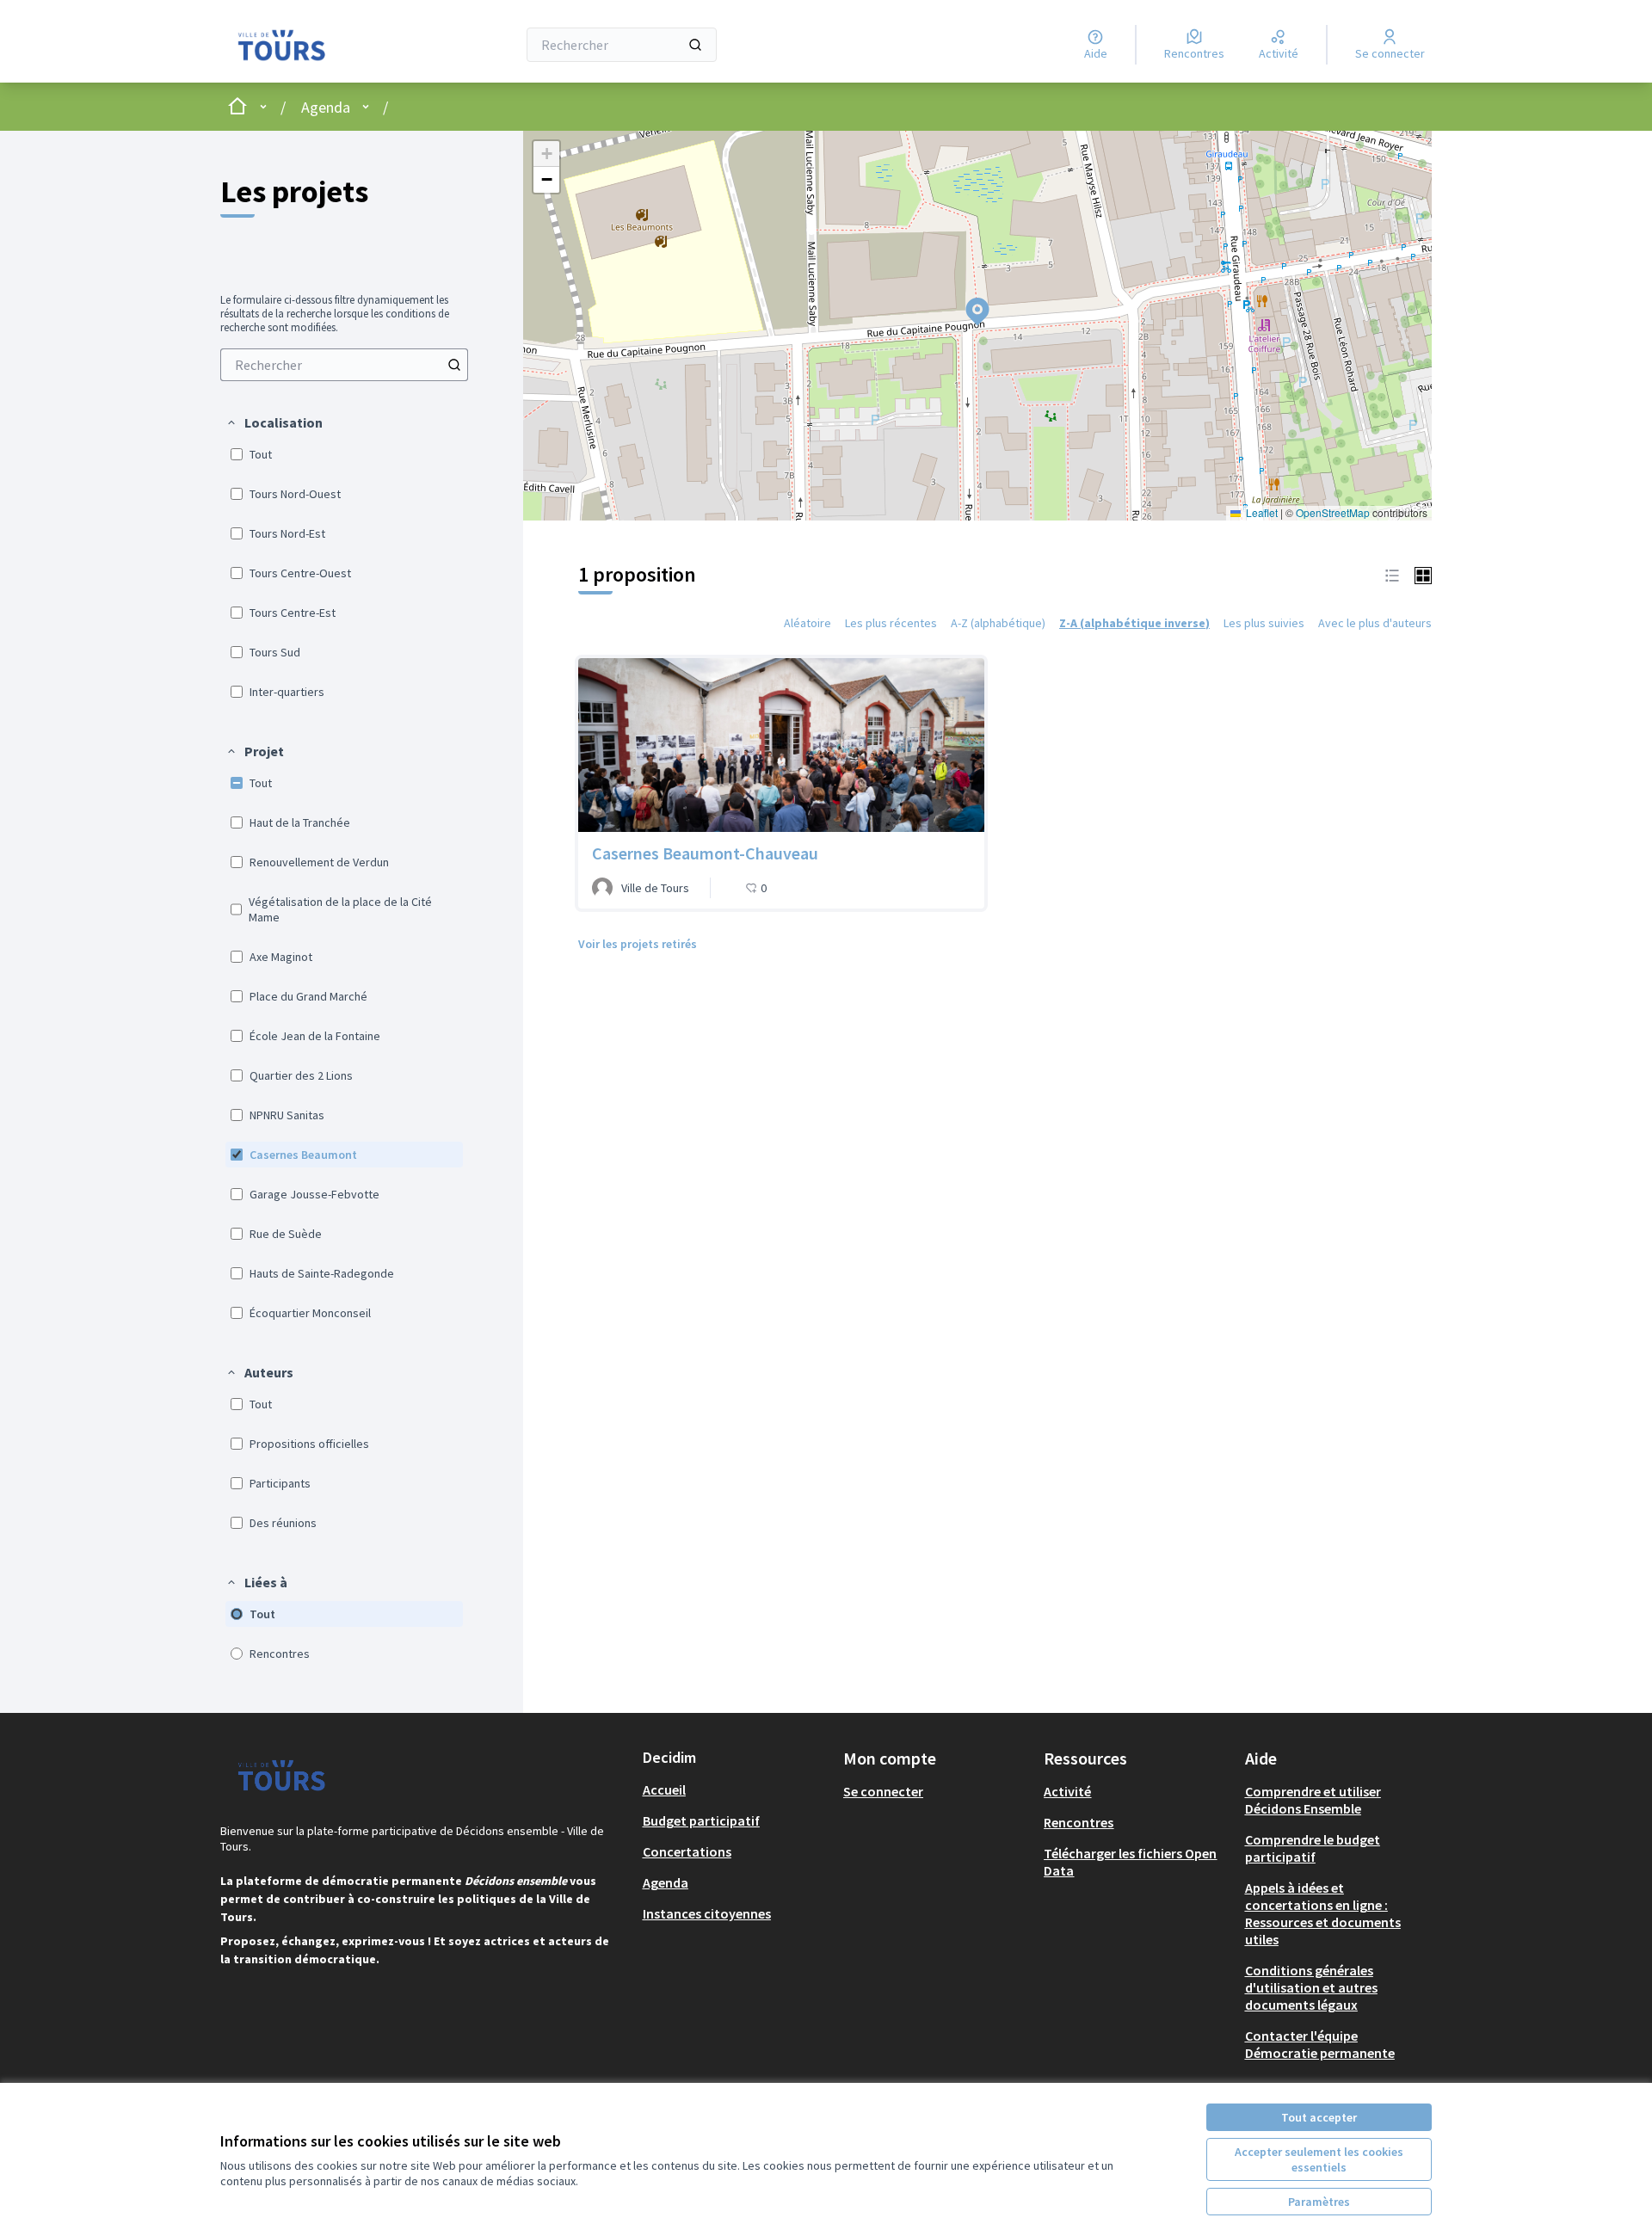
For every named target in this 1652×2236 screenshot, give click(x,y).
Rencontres (1079, 1822)
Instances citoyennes (707, 1913)
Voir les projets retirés (638, 944)
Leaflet (1261, 512)
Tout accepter (1319, 2117)
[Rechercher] (695, 45)
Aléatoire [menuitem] (808, 623)
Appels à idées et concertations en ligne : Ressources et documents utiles (1323, 1913)
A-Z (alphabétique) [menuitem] (998, 623)
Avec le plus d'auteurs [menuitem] (1375, 623)
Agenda (326, 107)
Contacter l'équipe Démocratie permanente (1320, 2044)
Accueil (664, 1789)
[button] (274, 422)
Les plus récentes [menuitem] (891, 623)
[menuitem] (344, 365)
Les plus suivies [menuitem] (1264, 623)
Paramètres (1319, 2202)
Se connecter (883, 1791)
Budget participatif (701, 1820)
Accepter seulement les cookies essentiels (1319, 2159)
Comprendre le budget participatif (1313, 1848)
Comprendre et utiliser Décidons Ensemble (1313, 1800)
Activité (1067, 1791)
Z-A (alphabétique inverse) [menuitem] (1134, 623)
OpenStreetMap (1333, 512)
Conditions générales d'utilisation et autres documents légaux (1311, 1987)
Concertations (687, 1851)
